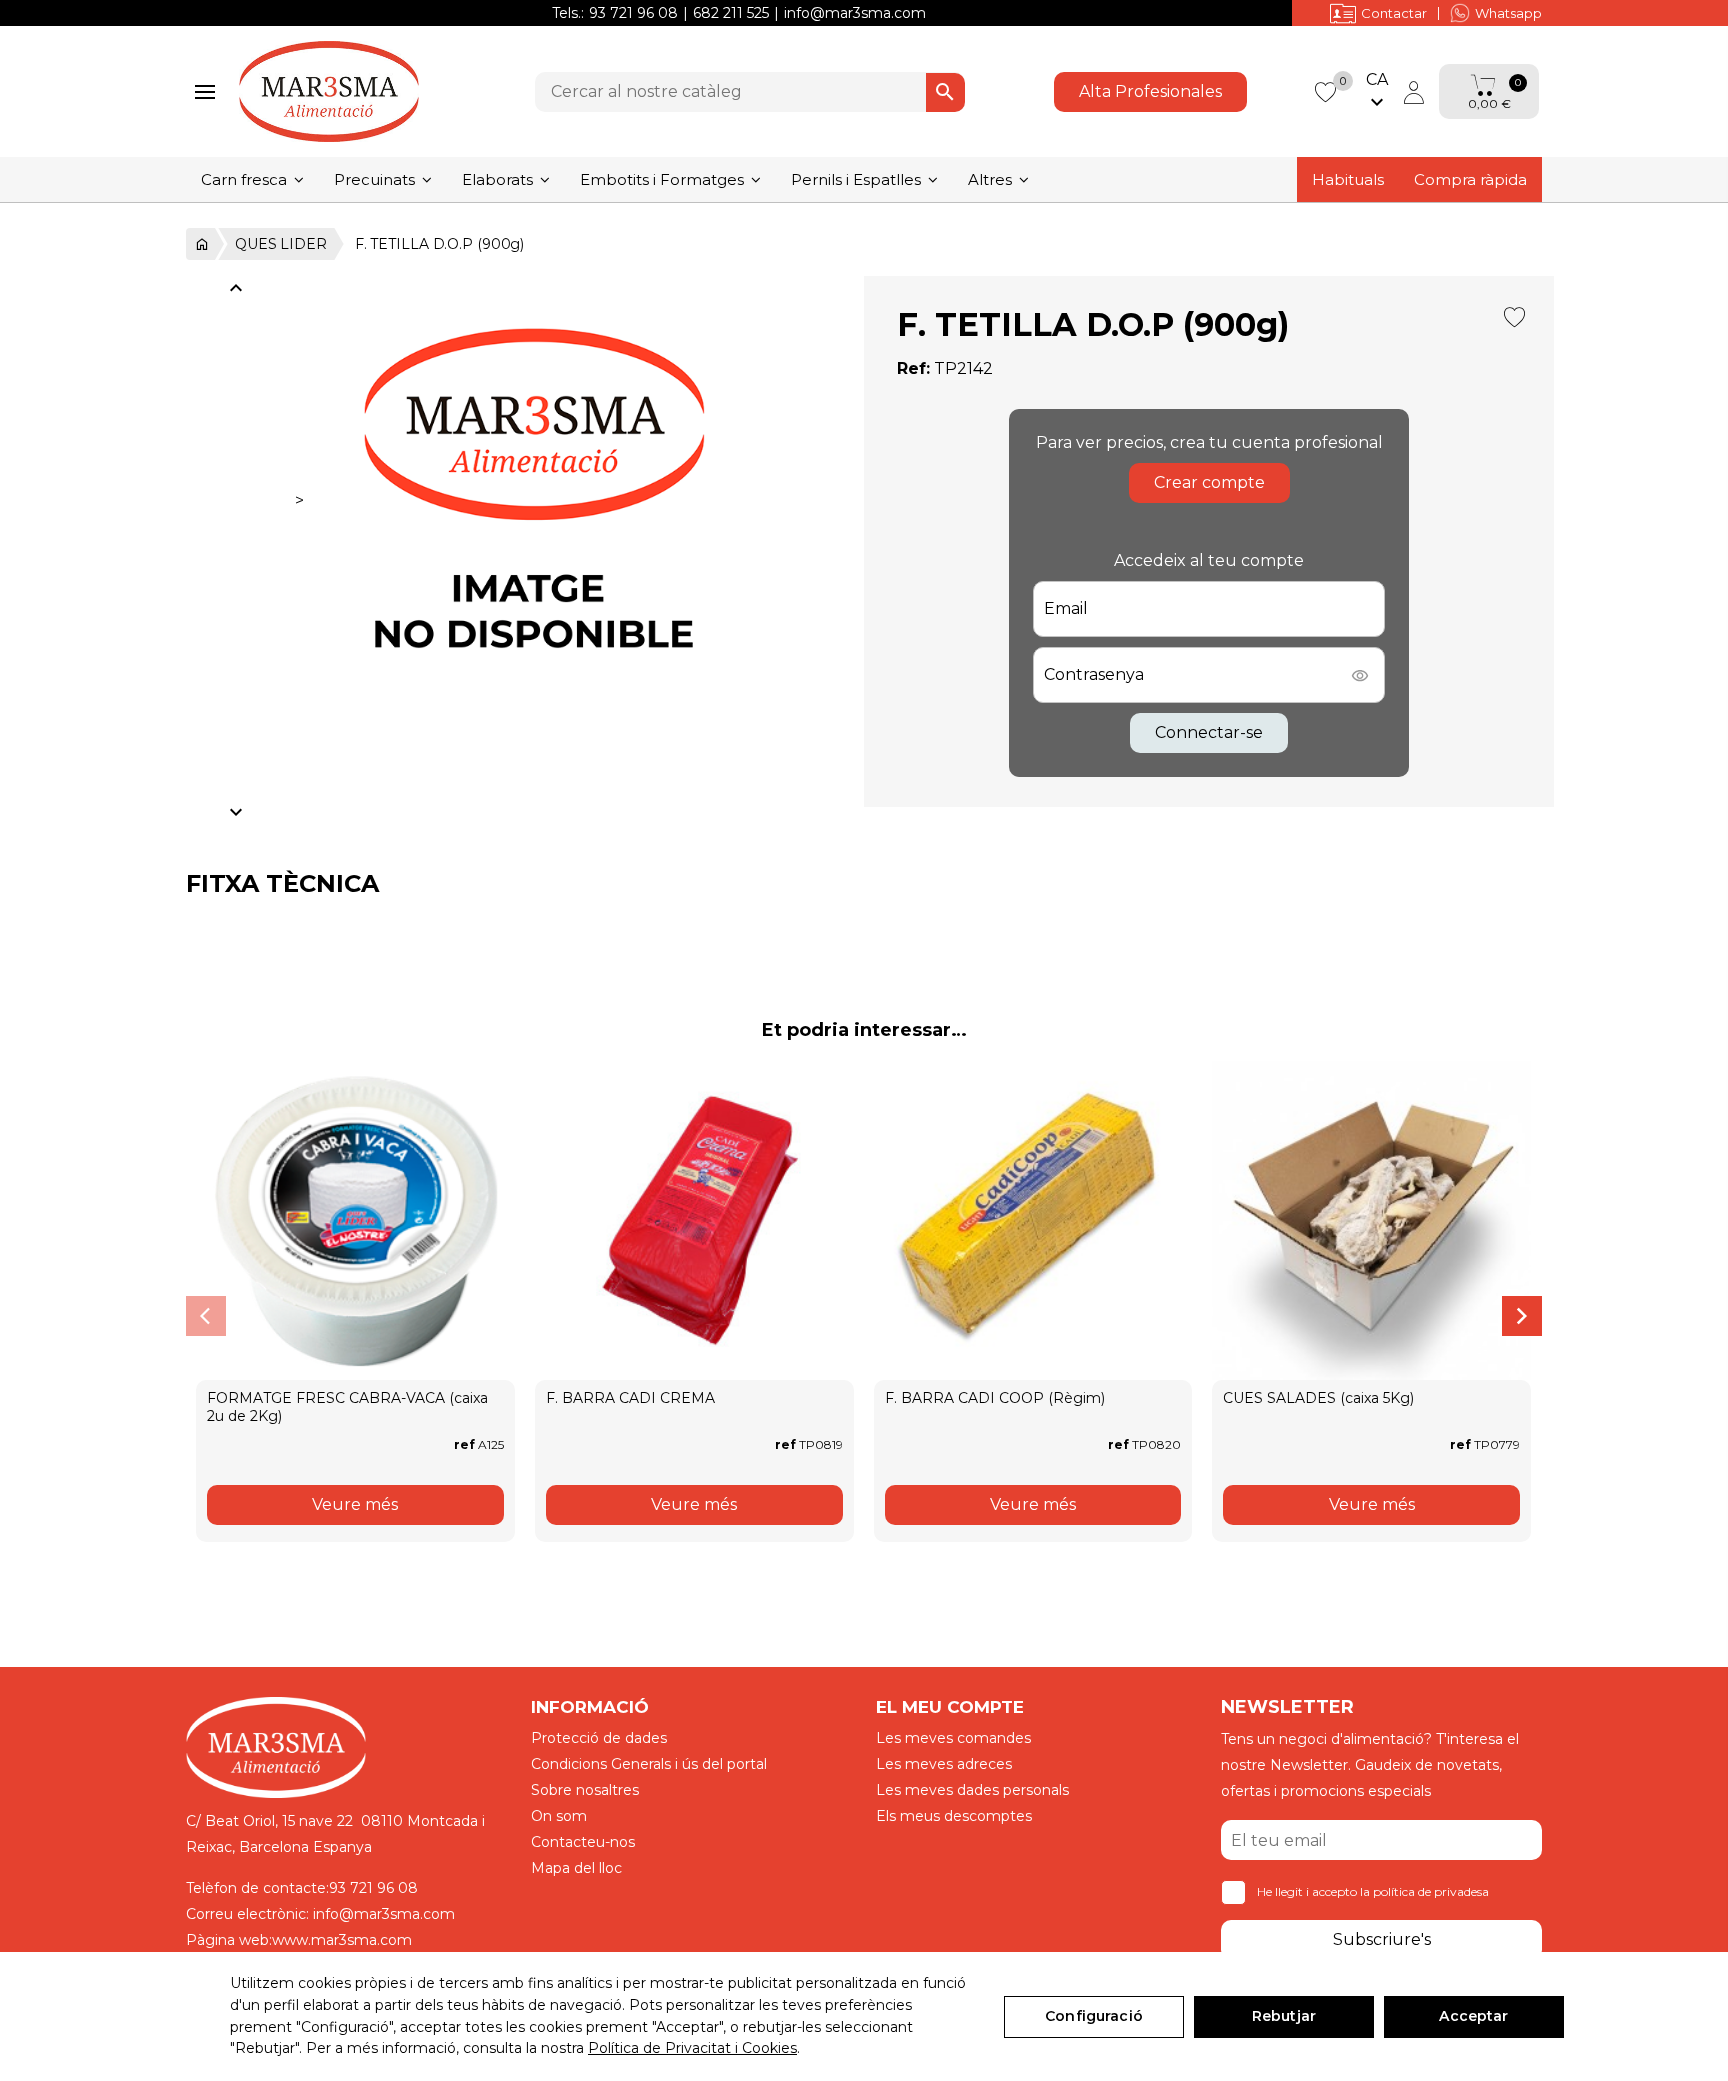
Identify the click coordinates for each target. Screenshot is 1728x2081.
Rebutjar (1284, 2016)
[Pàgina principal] (200, 244)
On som (559, 1816)
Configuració (1094, 2016)
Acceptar (1473, 2016)
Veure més (355, 1504)
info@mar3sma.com (855, 13)
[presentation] (206, 1316)
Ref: (913, 368)
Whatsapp (1508, 13)
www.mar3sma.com (342, 1940)
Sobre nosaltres (585, 1790)
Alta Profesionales (1150, 91)
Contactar (1394, 13)
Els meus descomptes (954, 1816)
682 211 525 (731, 13)
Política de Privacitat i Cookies (692, 2048)
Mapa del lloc (576, 1868)
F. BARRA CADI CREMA (630, 1398)
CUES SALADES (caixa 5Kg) (1318, 1398)
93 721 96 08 (633, 13)
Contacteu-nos (583, 1842)
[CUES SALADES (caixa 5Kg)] (1371, 1220)
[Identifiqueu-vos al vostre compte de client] (1414, 92)
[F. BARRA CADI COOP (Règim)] (1033, 1220)
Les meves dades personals (972, 1790)
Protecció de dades (599, 1738)
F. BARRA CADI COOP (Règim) (995, 1398)
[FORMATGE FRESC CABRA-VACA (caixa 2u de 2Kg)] (355, 1220)
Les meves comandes (953, 1738)
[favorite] (1325, 90)
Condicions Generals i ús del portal (649, 1764)
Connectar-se (1209, 732)
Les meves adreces (944, 1764)
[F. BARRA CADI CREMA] (694, 1220)
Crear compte (1209, 482)
